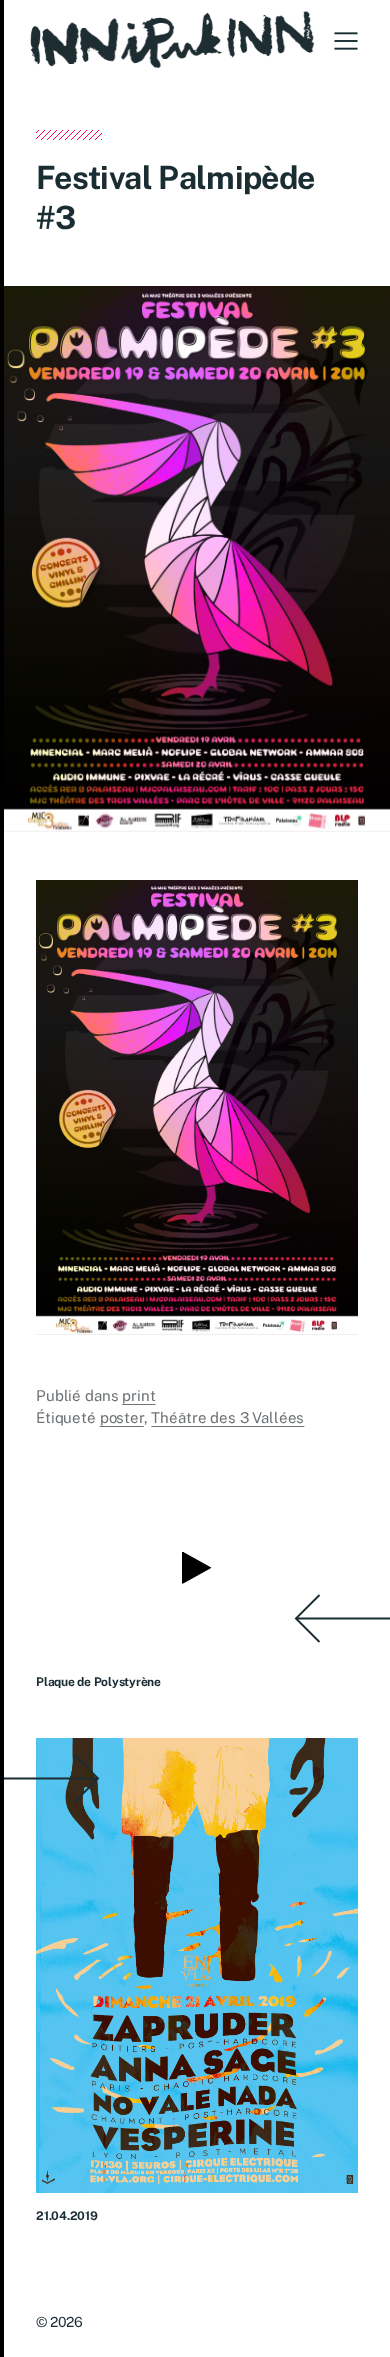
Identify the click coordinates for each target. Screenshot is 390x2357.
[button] (346, 41)
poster (122, 1417)
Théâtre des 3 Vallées (227, 1417)
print (138, 1395)
